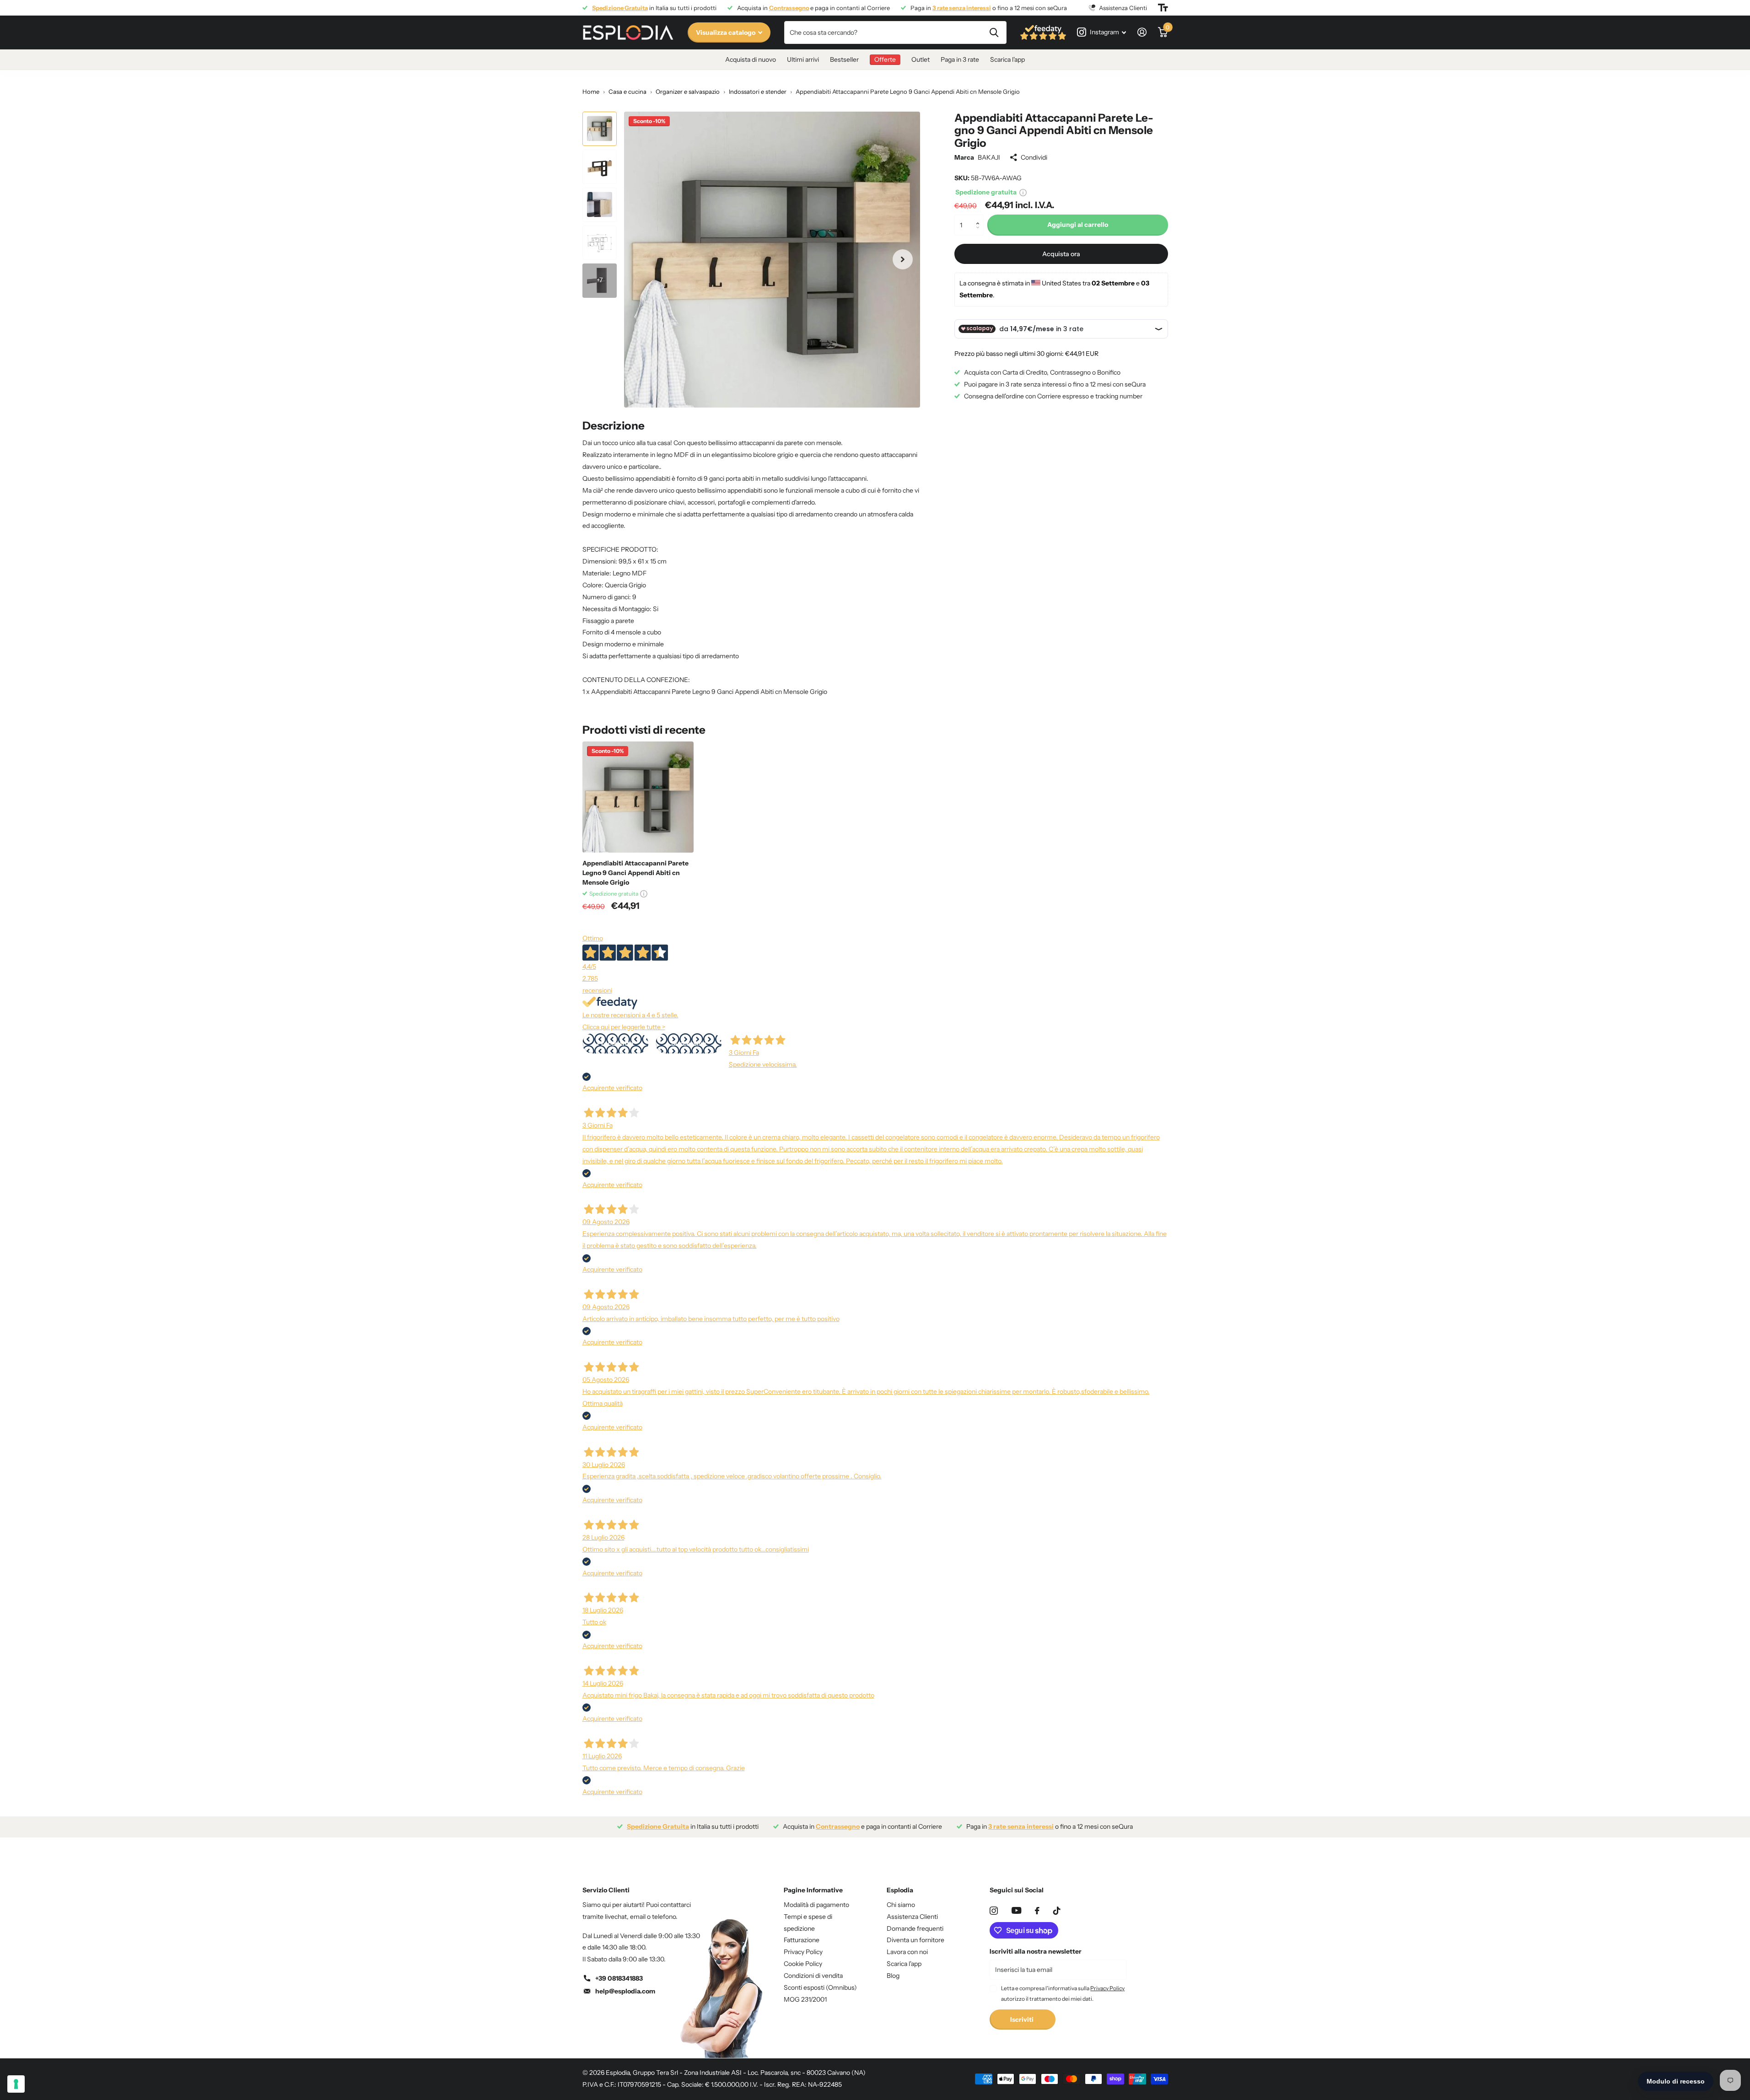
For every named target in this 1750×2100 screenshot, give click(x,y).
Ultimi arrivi (803, 59)
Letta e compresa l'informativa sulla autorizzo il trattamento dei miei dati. (1063, 1993)
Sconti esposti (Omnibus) (820, 1987)
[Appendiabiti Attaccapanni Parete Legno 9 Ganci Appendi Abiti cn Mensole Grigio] (638, 797)
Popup (1023, 192)
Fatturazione (802, 1940)
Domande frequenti (915, 1928)
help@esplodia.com (625, 1991)
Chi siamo (901, 1905)
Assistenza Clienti (912, 1917)
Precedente (615, 1043)
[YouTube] (1016, 1910)
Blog (893, 1976)
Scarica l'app (1007, 59)
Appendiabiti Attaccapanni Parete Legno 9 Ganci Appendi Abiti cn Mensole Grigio (635, 873)
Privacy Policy (803, 1952)
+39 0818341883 (619, 1978)
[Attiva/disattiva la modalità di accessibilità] (1163, 8)
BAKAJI (989, 157)
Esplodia (900, 1890)
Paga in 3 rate (960, 59)
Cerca (994, 32)
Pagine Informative (813, 1890)
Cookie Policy (803, 1964)
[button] (980, 218)
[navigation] (600, 129)
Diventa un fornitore (915, 1940)
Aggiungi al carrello (1078, 225)
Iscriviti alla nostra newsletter (1036, 1951)
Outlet (921, 59)
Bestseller (844, 59)
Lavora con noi (907, 1952)
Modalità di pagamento (816, 1905)
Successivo (689, 1043)
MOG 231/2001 (805, 1999)
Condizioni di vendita (813, 1976)
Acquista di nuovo (751, 59)
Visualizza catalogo (726, 32)
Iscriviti (1023, 2019)
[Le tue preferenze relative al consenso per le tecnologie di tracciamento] (16, 2084)
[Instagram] (994, 1911)
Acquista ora (1061, 254)
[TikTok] (1057, 1911)
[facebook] (1037, 1911)
